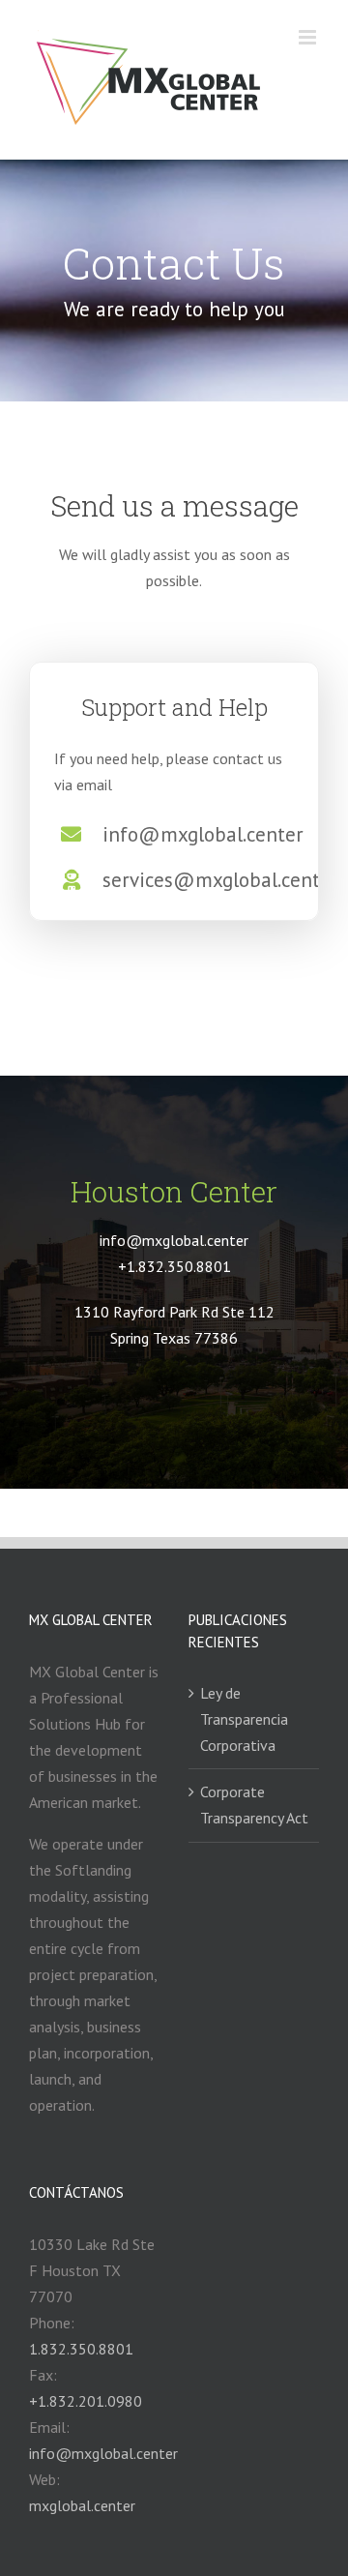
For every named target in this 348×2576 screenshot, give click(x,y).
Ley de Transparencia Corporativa (244, 1719)
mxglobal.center (82, 2505)
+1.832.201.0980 (86, 2401)
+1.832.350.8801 (174, 1266)
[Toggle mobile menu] (309, 37)
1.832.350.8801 (81, 2349)
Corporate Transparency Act (254, 1805)
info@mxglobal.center (103, 2453)
